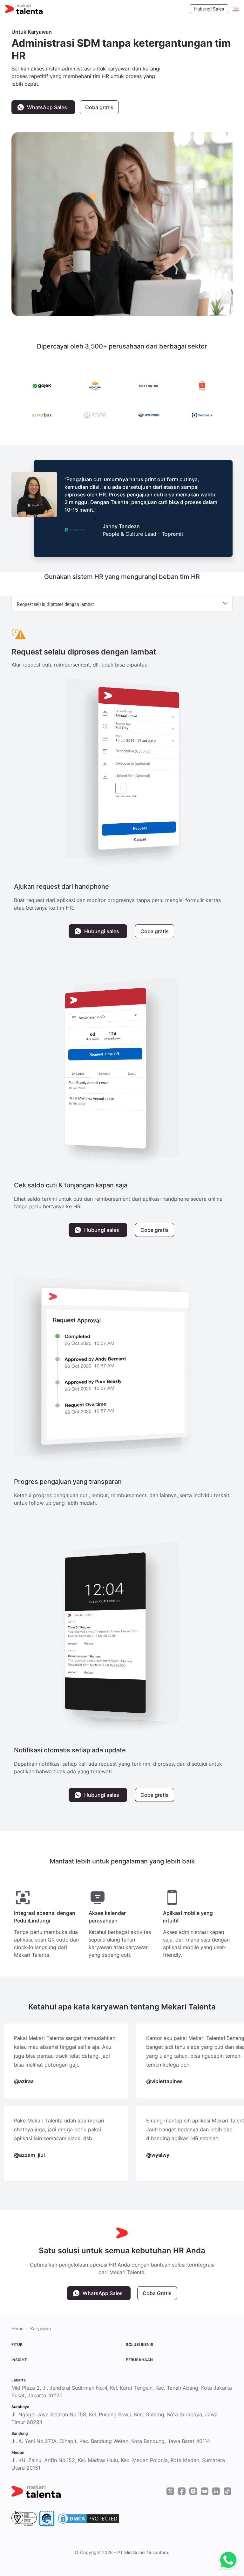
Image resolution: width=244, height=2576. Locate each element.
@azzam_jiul (29, 2155)
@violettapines (164, 2081)
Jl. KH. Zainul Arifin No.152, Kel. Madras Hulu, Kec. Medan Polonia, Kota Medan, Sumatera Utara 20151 (118, 2464)
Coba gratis (99, 107)
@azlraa (24, 2081)
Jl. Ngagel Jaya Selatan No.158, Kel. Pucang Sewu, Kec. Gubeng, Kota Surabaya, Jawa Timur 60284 (115, 2418)
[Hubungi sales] (227, 2560)
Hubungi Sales (209, 9)
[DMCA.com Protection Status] (89, 2519)
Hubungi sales (102, 931)
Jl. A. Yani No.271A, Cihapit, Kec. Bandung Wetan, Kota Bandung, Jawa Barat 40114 (111, 2441)
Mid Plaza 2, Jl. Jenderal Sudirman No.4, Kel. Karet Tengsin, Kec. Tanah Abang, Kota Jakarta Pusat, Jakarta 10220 (122, 2392)
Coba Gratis (157, 2293)
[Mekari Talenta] (24, 9)
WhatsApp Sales (47, 107)
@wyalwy (158, 2155)
